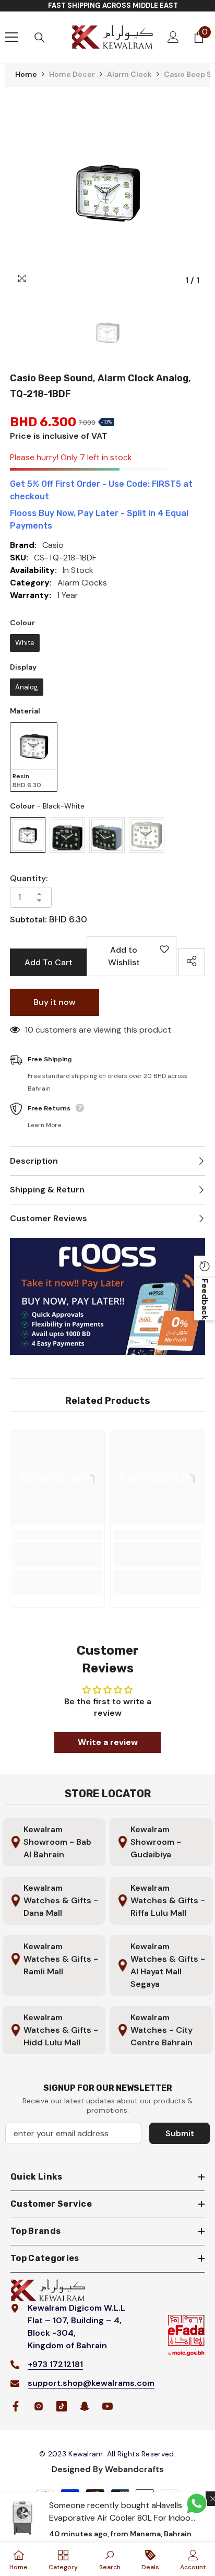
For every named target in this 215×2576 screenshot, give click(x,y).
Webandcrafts (134, 2469)
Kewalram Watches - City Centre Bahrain (162, 2030)
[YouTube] (107, 2406)
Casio (53, 545)
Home (26, 74)
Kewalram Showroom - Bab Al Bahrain (57, 1842)
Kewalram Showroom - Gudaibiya (156, 1842)
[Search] (40, 38)
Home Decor (72, 74)
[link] (57, 1554)
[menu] (11, 37)
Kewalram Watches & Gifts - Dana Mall (61, 1900)
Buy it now (55, 1002)
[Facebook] (16, 2406)
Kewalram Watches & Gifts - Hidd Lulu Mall (61, 2030)
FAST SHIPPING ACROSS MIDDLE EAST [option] (113, 5)
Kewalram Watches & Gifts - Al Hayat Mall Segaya (168, 1965)
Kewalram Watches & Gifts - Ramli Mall (61, 1959)
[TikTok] (62, 2406)
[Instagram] (39, 2406)
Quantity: (29, 878)
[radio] (25, 643)
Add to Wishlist (135, 960)
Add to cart (49, 962)
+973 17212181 (55, 2364)
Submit (180, 2133)
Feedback (205, 1299)
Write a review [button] (108, 1742)
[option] (107, 193)
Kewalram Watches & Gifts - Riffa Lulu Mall (168, 1900)
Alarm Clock (129, 74)
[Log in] (173, 37)
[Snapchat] (85, 2406)
